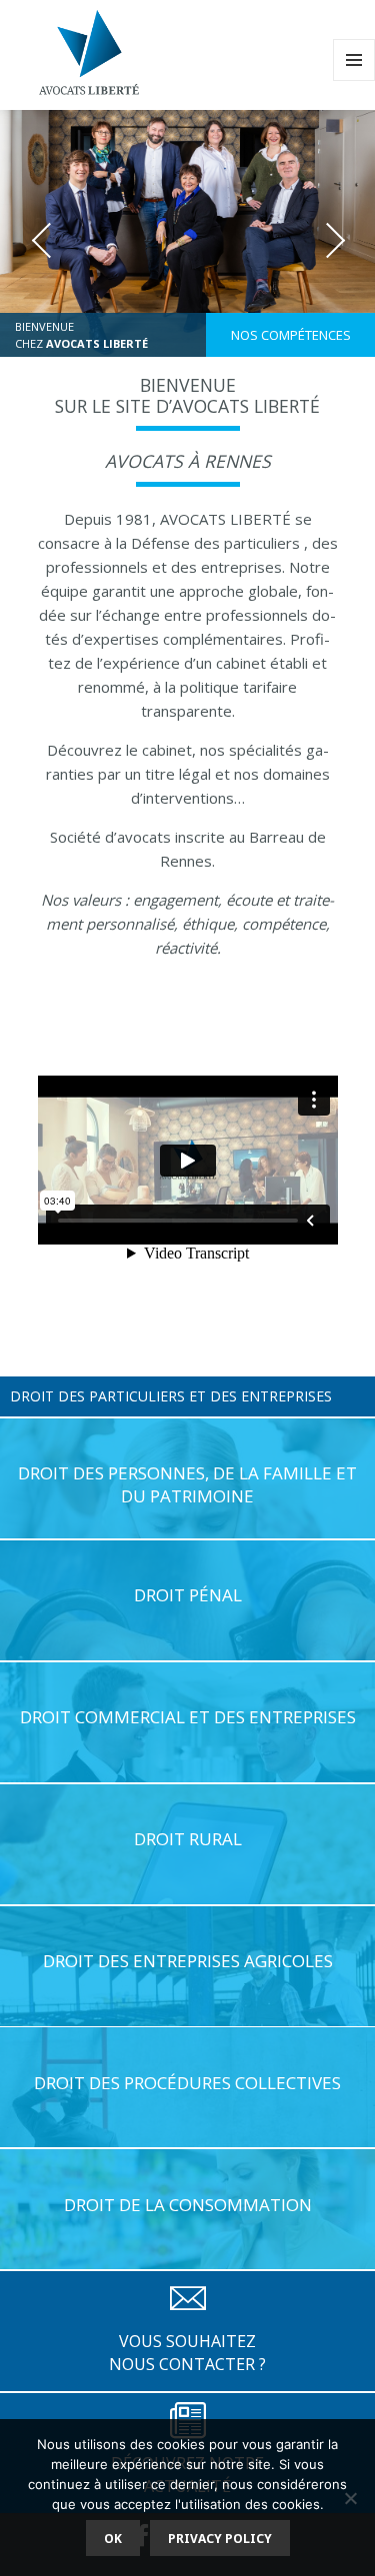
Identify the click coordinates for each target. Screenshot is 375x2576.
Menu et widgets (354, 80)
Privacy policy (220, 2539)
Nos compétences (291, 335)
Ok (113, 2539)
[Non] (350, 2498)
